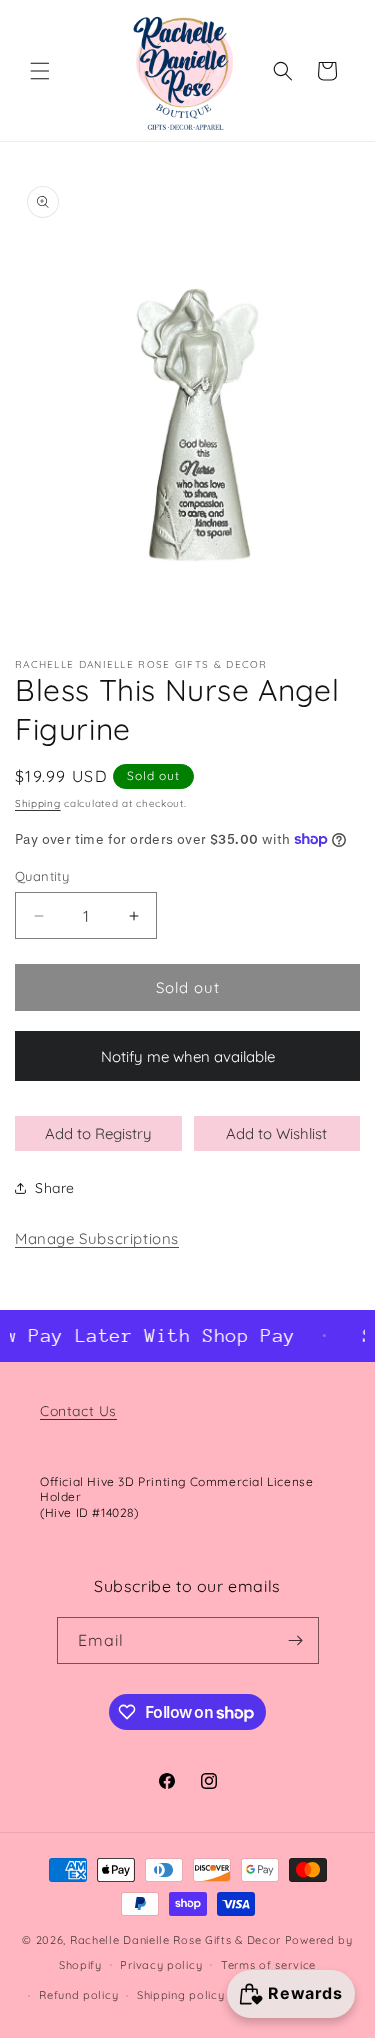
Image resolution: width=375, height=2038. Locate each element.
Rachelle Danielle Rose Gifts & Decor (175, 1940)
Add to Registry (98, 1133)
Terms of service (268, 1965)
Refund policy (78, 1995)
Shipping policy (181, 1995)
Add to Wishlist (276, 1133)
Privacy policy (161, 1965)
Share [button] (55, 1188)
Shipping (38, 803)
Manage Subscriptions (97, 1238)
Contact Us (78, 1411)
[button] (40, 71)
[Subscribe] (296, 1640)
